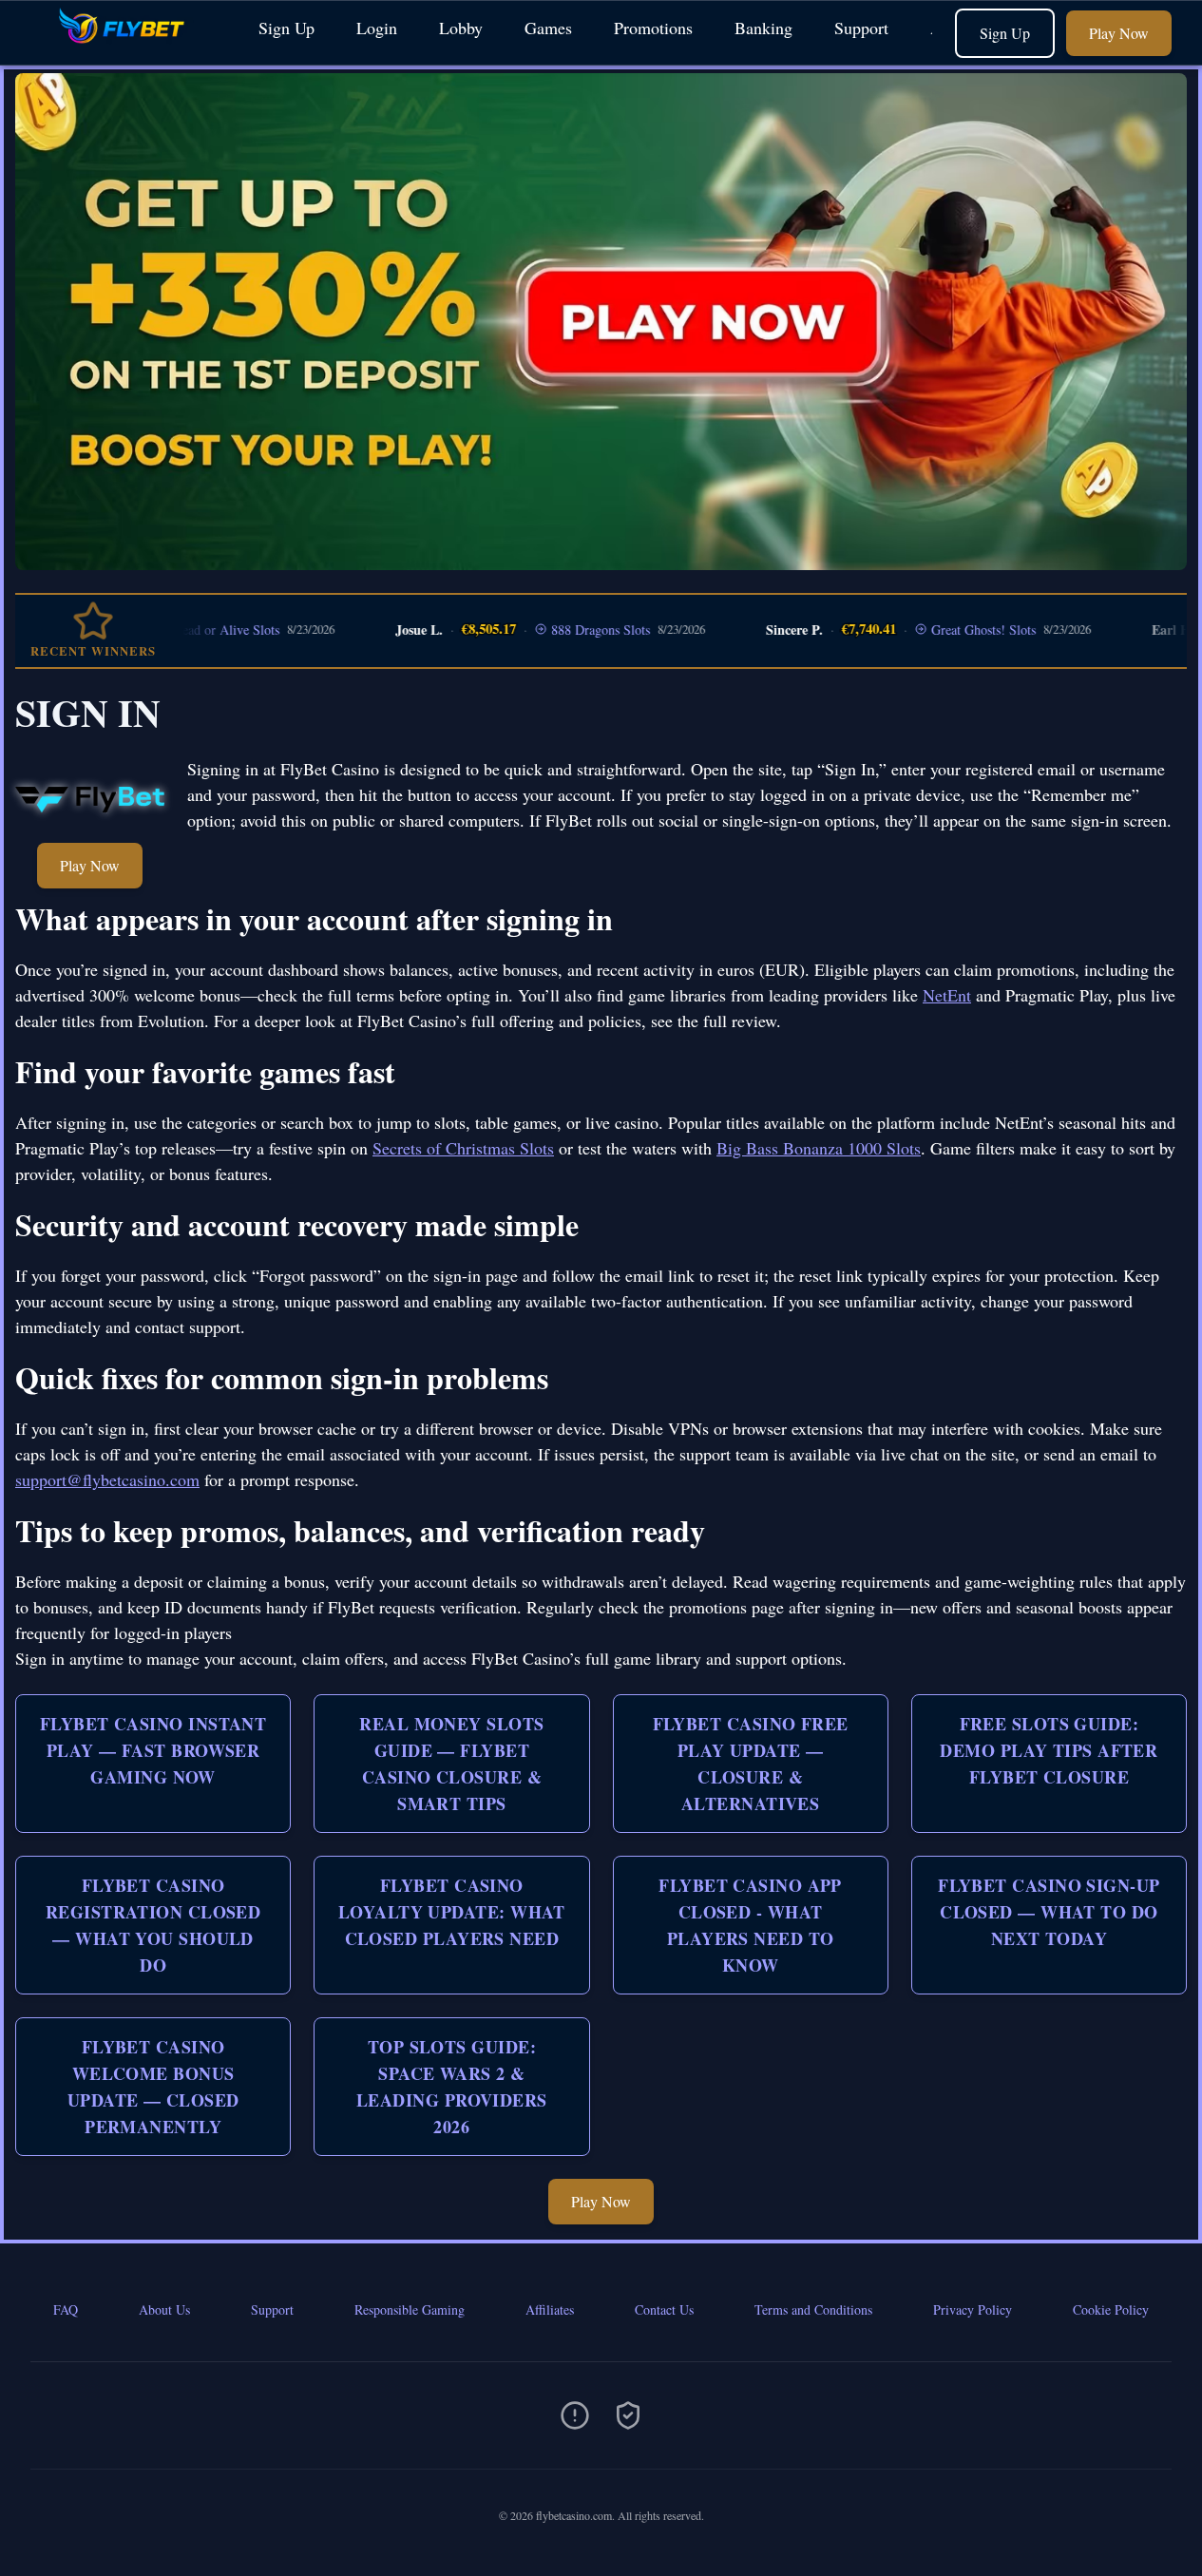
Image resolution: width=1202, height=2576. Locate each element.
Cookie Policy (1111, 2309)
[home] (125, 51)
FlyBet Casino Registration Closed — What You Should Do (153, 1925)
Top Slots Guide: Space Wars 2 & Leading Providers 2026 (452, 2087)
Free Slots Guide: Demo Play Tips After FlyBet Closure (1049, 1750)
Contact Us (664, 2309)
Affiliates (550, 2309)
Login (377, 28)
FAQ (66, 2309)
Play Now (1119, 33)
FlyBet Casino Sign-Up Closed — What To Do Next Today (1049, 1912)
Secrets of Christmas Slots (463, 1148)
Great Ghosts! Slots (929, 630)
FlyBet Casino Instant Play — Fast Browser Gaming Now (153, 1750)
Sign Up (286, 28)
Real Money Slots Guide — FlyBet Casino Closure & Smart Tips (451, 1764)
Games (548, 28)
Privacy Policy (973, 2309)
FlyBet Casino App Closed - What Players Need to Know (750, 1925)
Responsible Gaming (410, 2309)
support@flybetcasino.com (107, 1479)
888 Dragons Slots (547, 630)
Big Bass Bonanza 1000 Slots (819, 1148)
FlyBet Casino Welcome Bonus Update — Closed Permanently (153, 2087)
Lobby (461, 28)
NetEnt (947, 995)
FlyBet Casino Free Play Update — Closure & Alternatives (751, 1764)
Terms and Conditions (813, 2309)
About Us (164, 2309)
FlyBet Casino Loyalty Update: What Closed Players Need (452, 1912)
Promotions (653, 28)
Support (861, 28)
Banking (763, 28)
